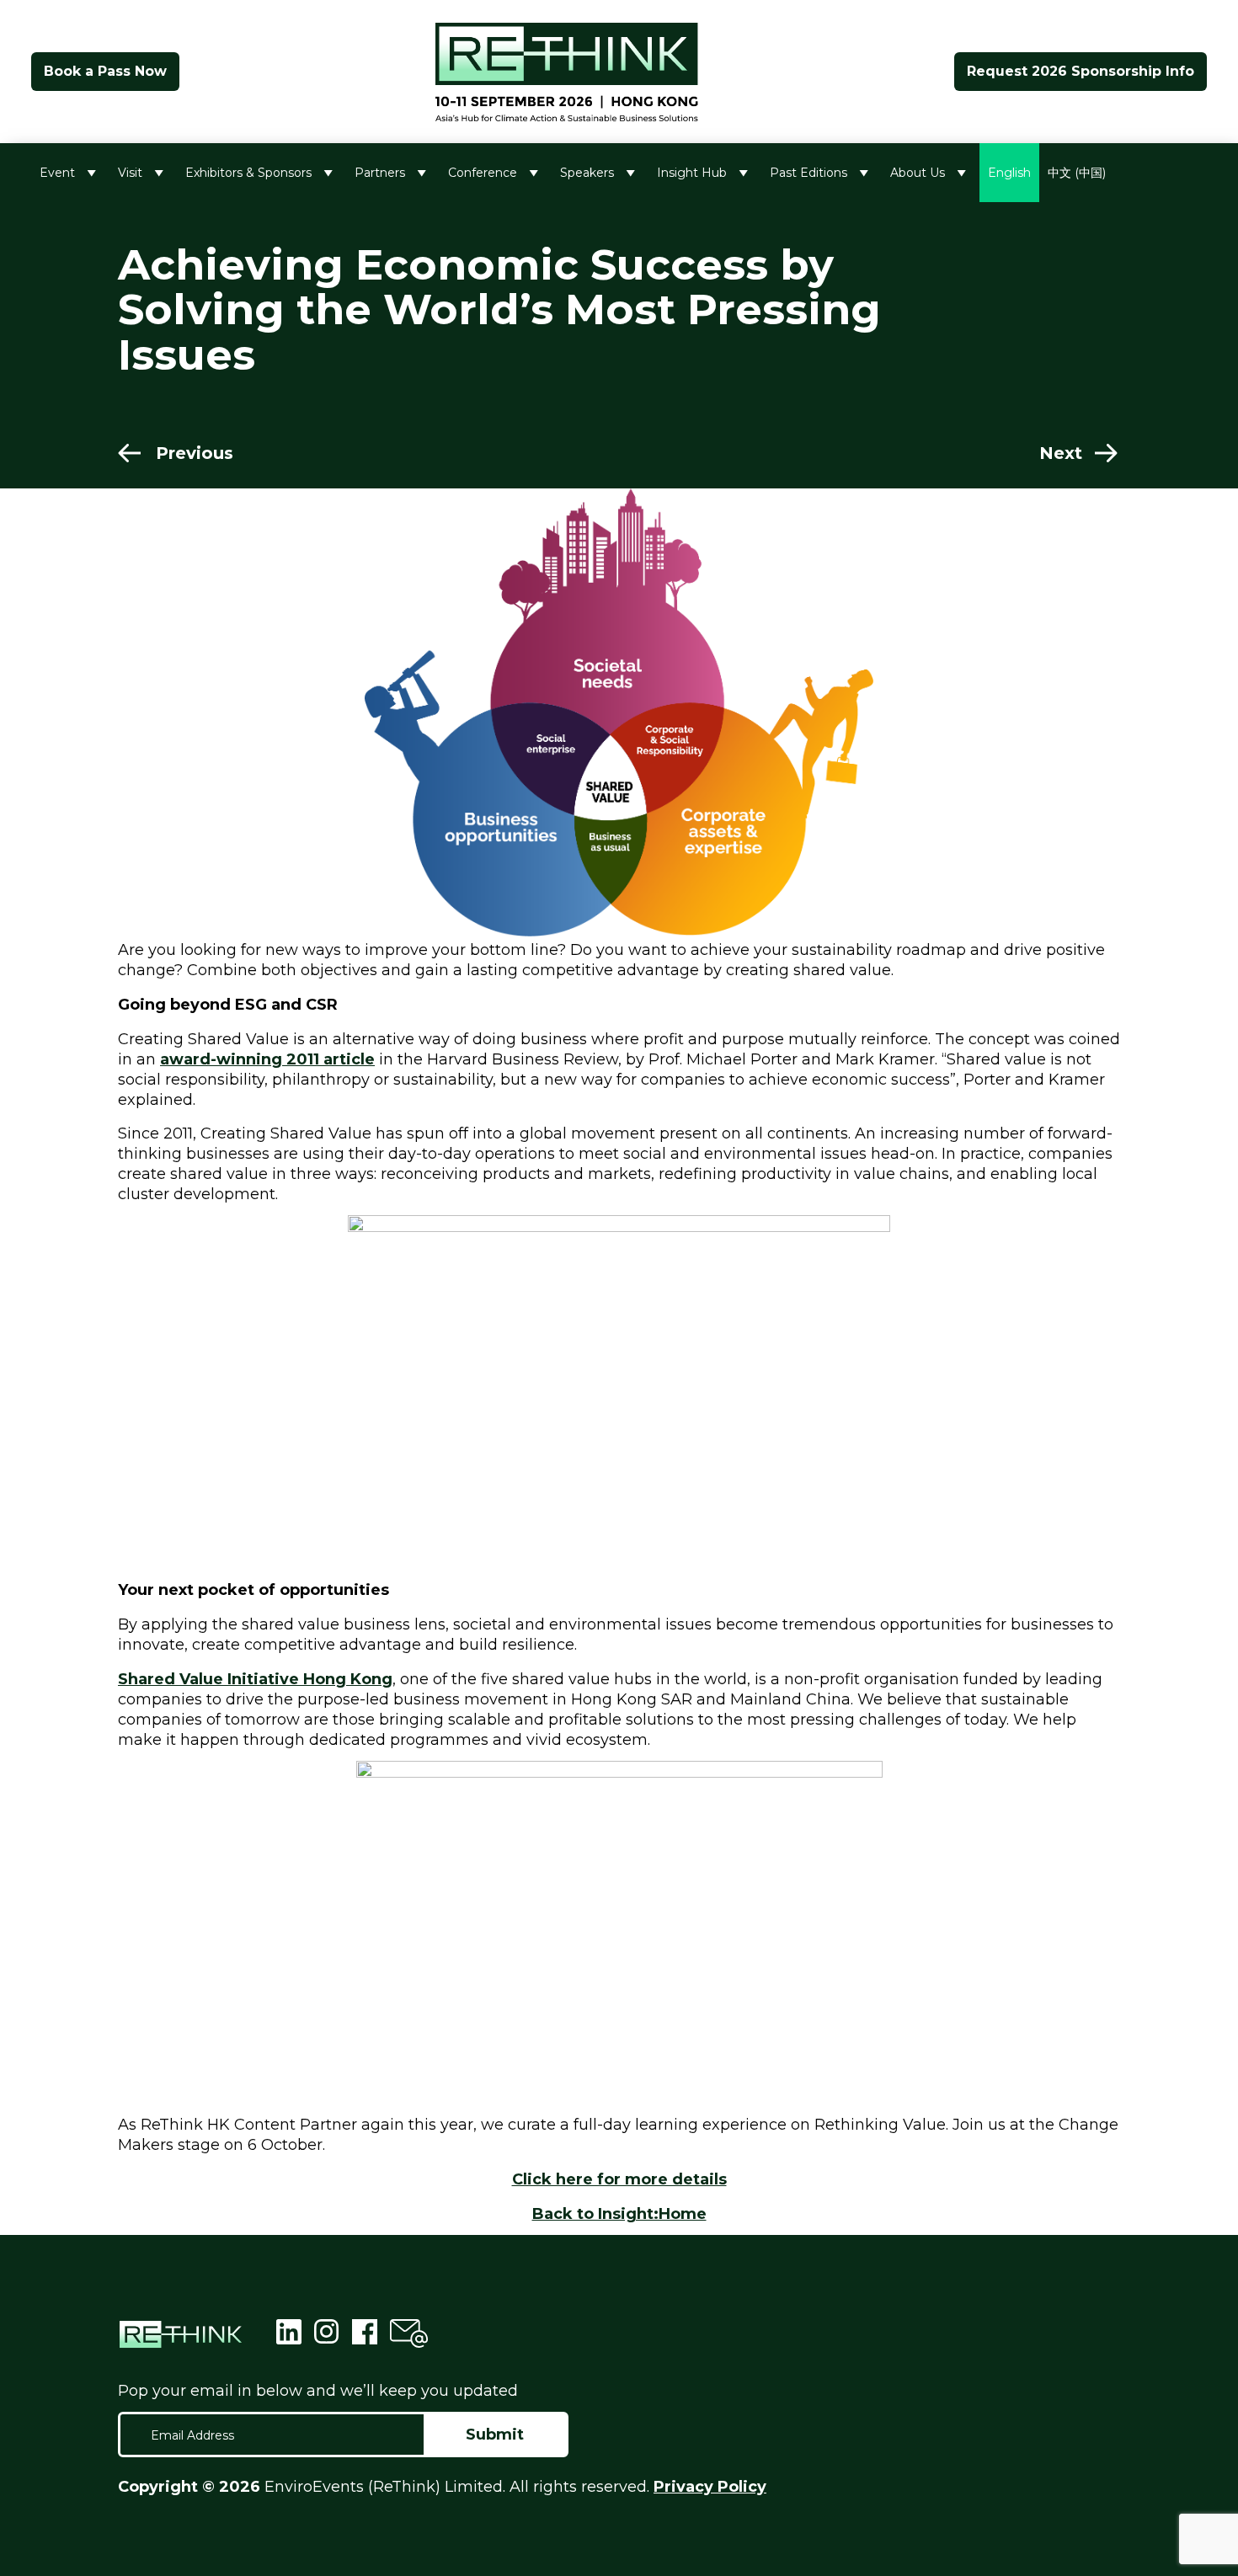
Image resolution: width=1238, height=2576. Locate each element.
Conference (483, 173)
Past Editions (808, 173)
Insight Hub (692, 173)
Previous (195, 453)
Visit (130, 173)
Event (57, 173)
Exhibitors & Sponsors (248, 173)
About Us (918, 173)
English (1009, 173)
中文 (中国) (1077, 173)
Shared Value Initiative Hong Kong (255, 1679)
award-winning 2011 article (267, 1059)
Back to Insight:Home (619, 2214)
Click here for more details (619, 2179)
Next (1061, 453)
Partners (380, 173)
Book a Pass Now (105, 71)
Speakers (587, 173)
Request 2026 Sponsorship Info (1081, 71)
